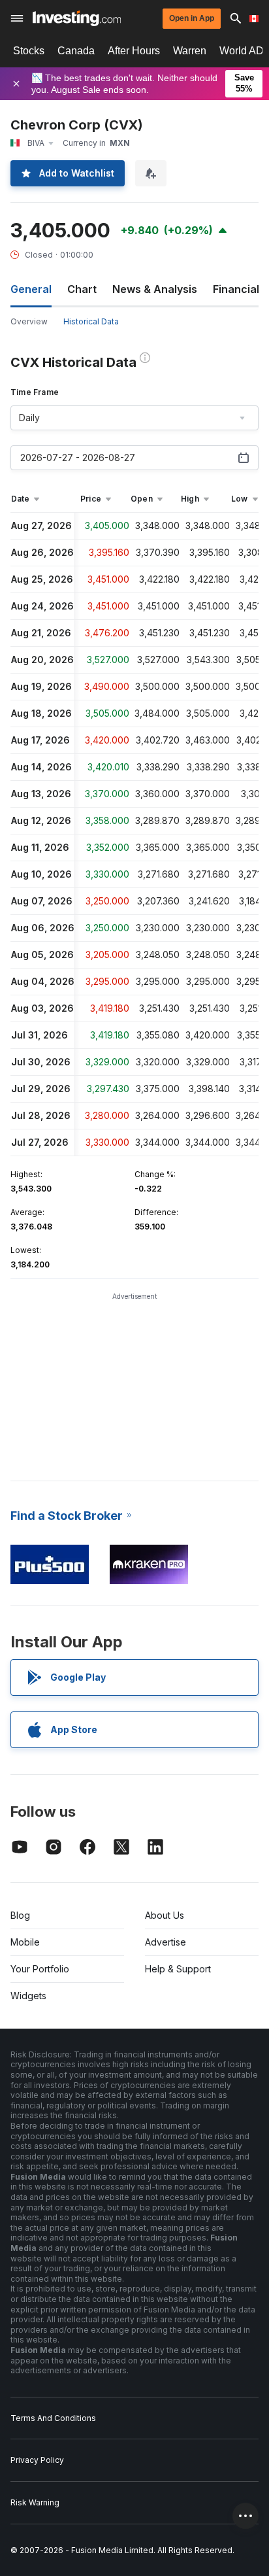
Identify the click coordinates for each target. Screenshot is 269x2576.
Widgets (28, 1996)
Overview (29, 321)
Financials (239, 289)
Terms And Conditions (53, 2418)
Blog (20, 1915)
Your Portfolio (40, 1969)
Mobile (25, 1942)
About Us (165, 1915)
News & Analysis (155, 289)
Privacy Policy (37, 2460)
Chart (82, 289)
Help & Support (178, 1969)
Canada (76, 51)
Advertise (166, 1942)
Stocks (29, 51)
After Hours (134, 51)
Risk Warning (35, 2502)
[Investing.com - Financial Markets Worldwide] (77, 18)
